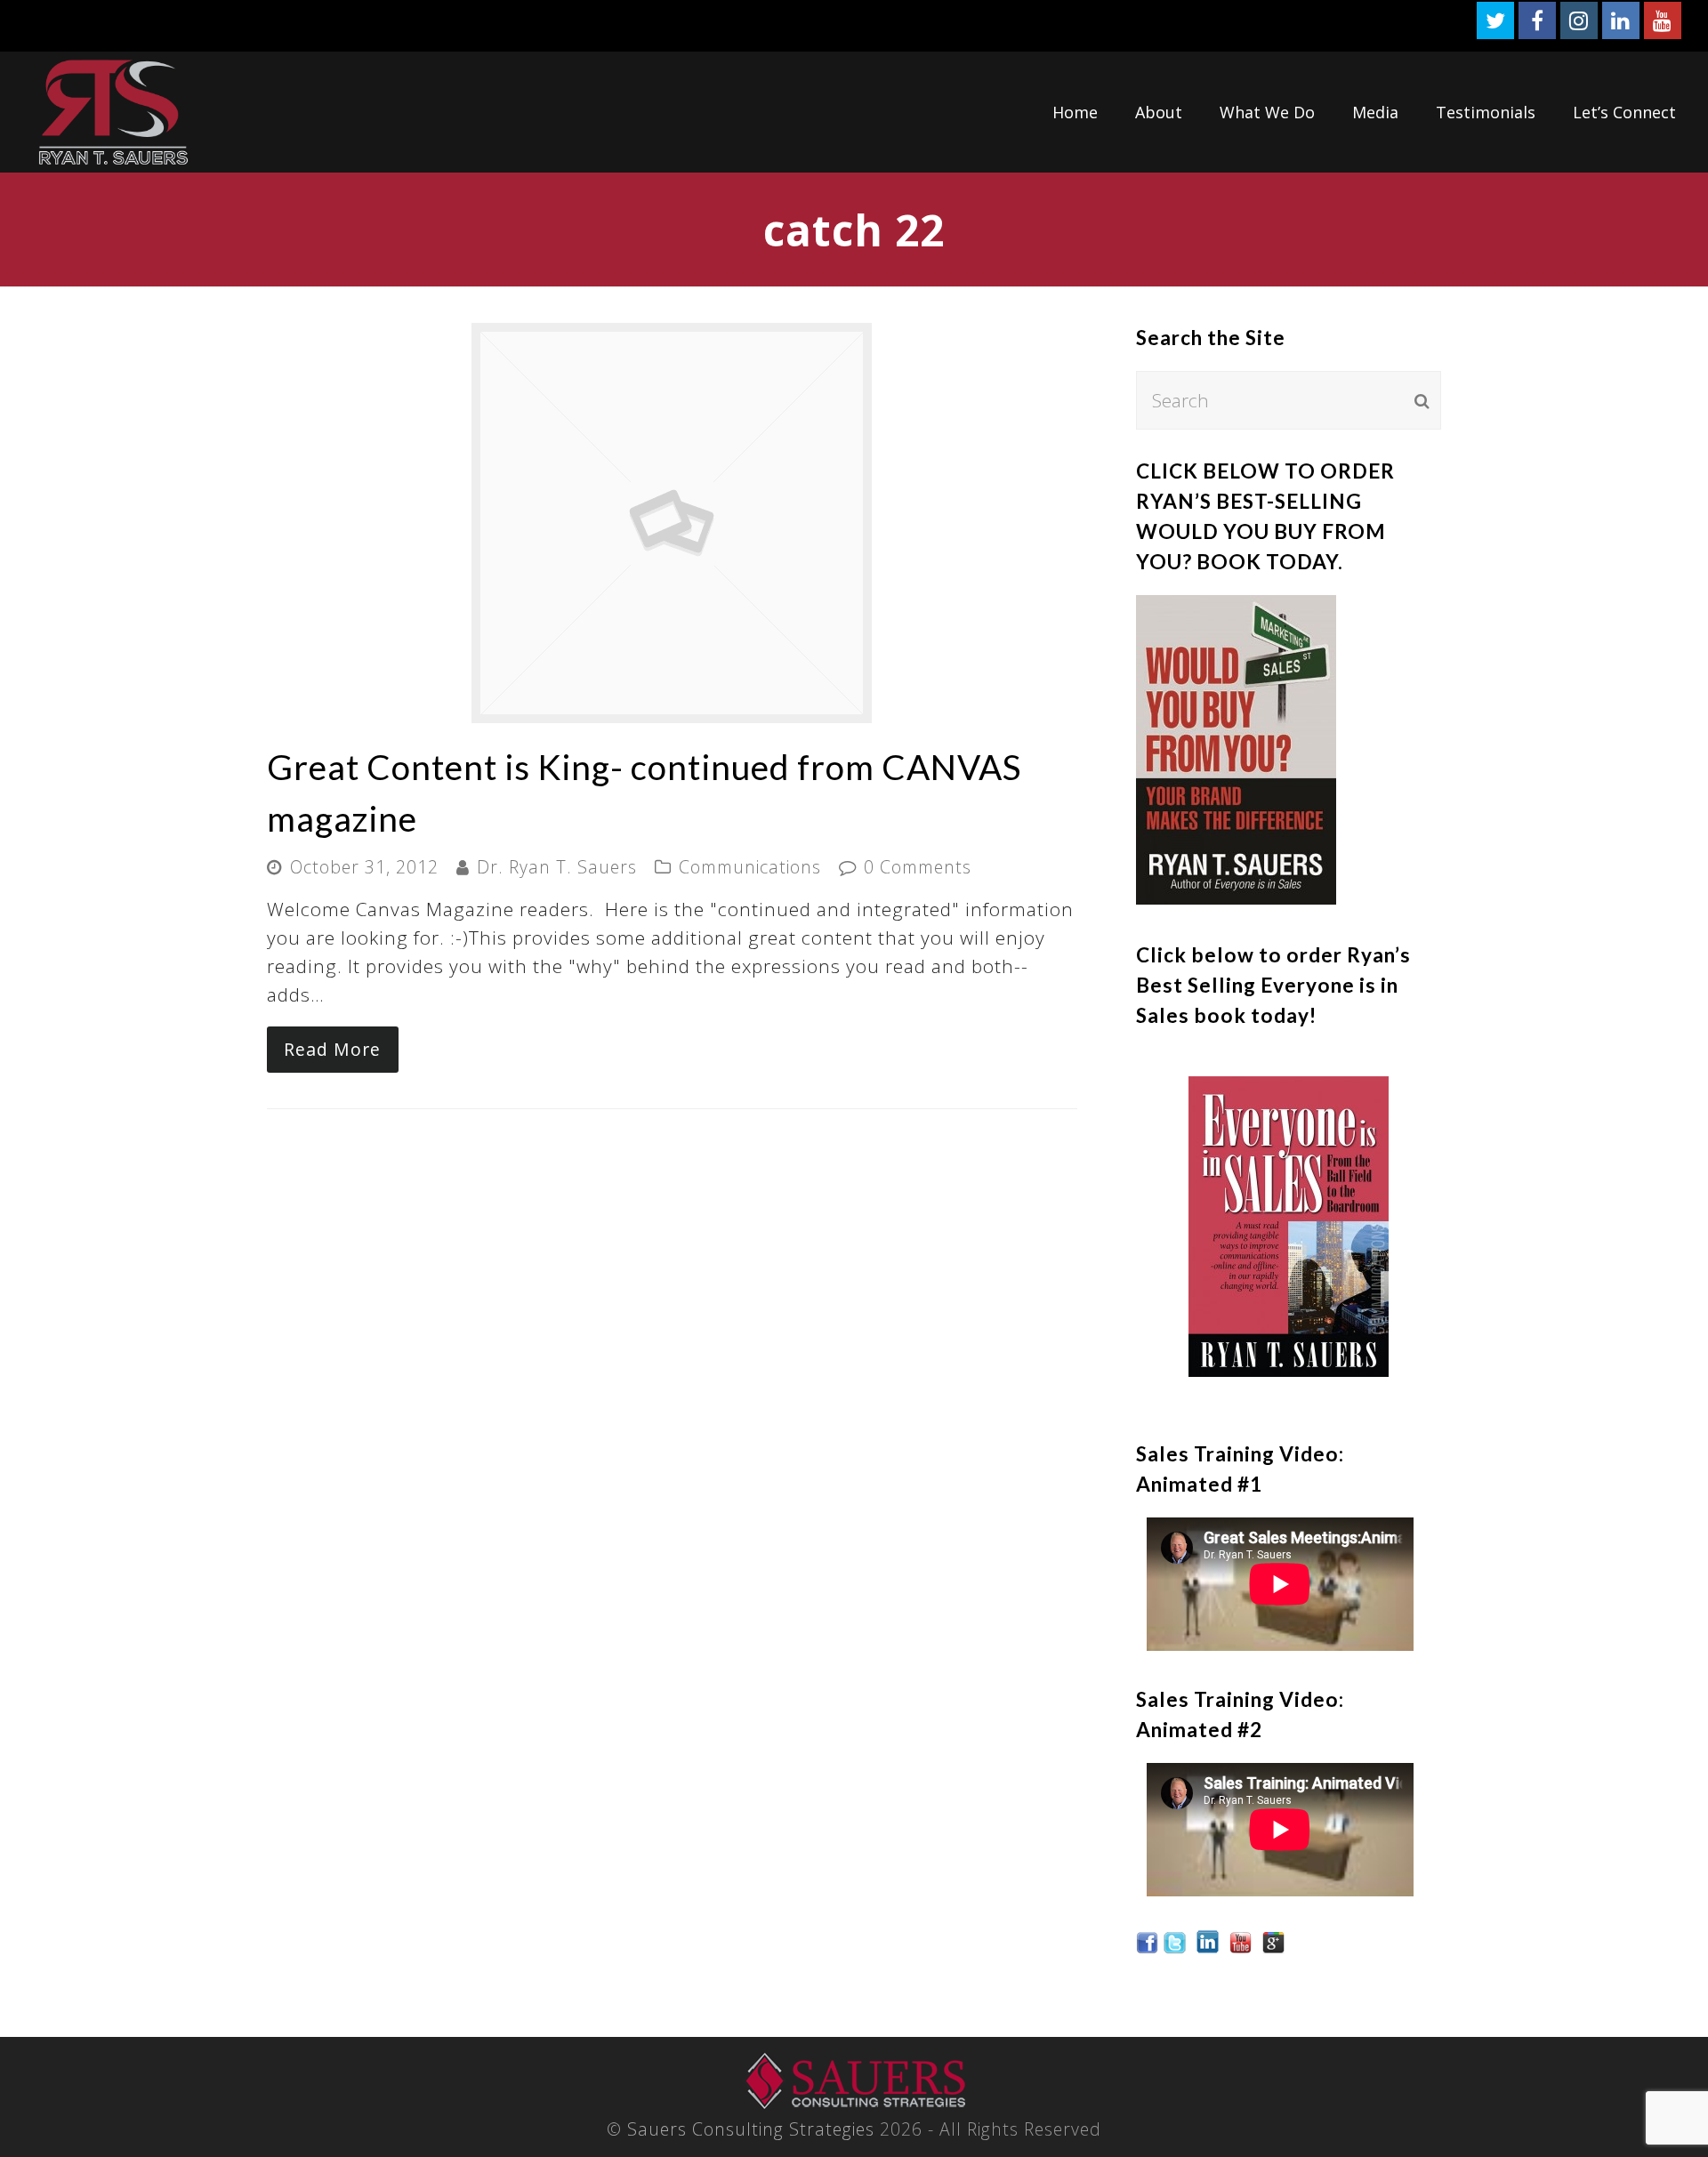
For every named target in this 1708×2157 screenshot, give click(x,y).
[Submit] (1422, 400)
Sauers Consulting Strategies (751, 2129)
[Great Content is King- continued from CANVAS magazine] (672, 709)
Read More (332, 1049)
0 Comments (918, 867)
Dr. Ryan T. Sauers (557, 867)
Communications (750, 867)
